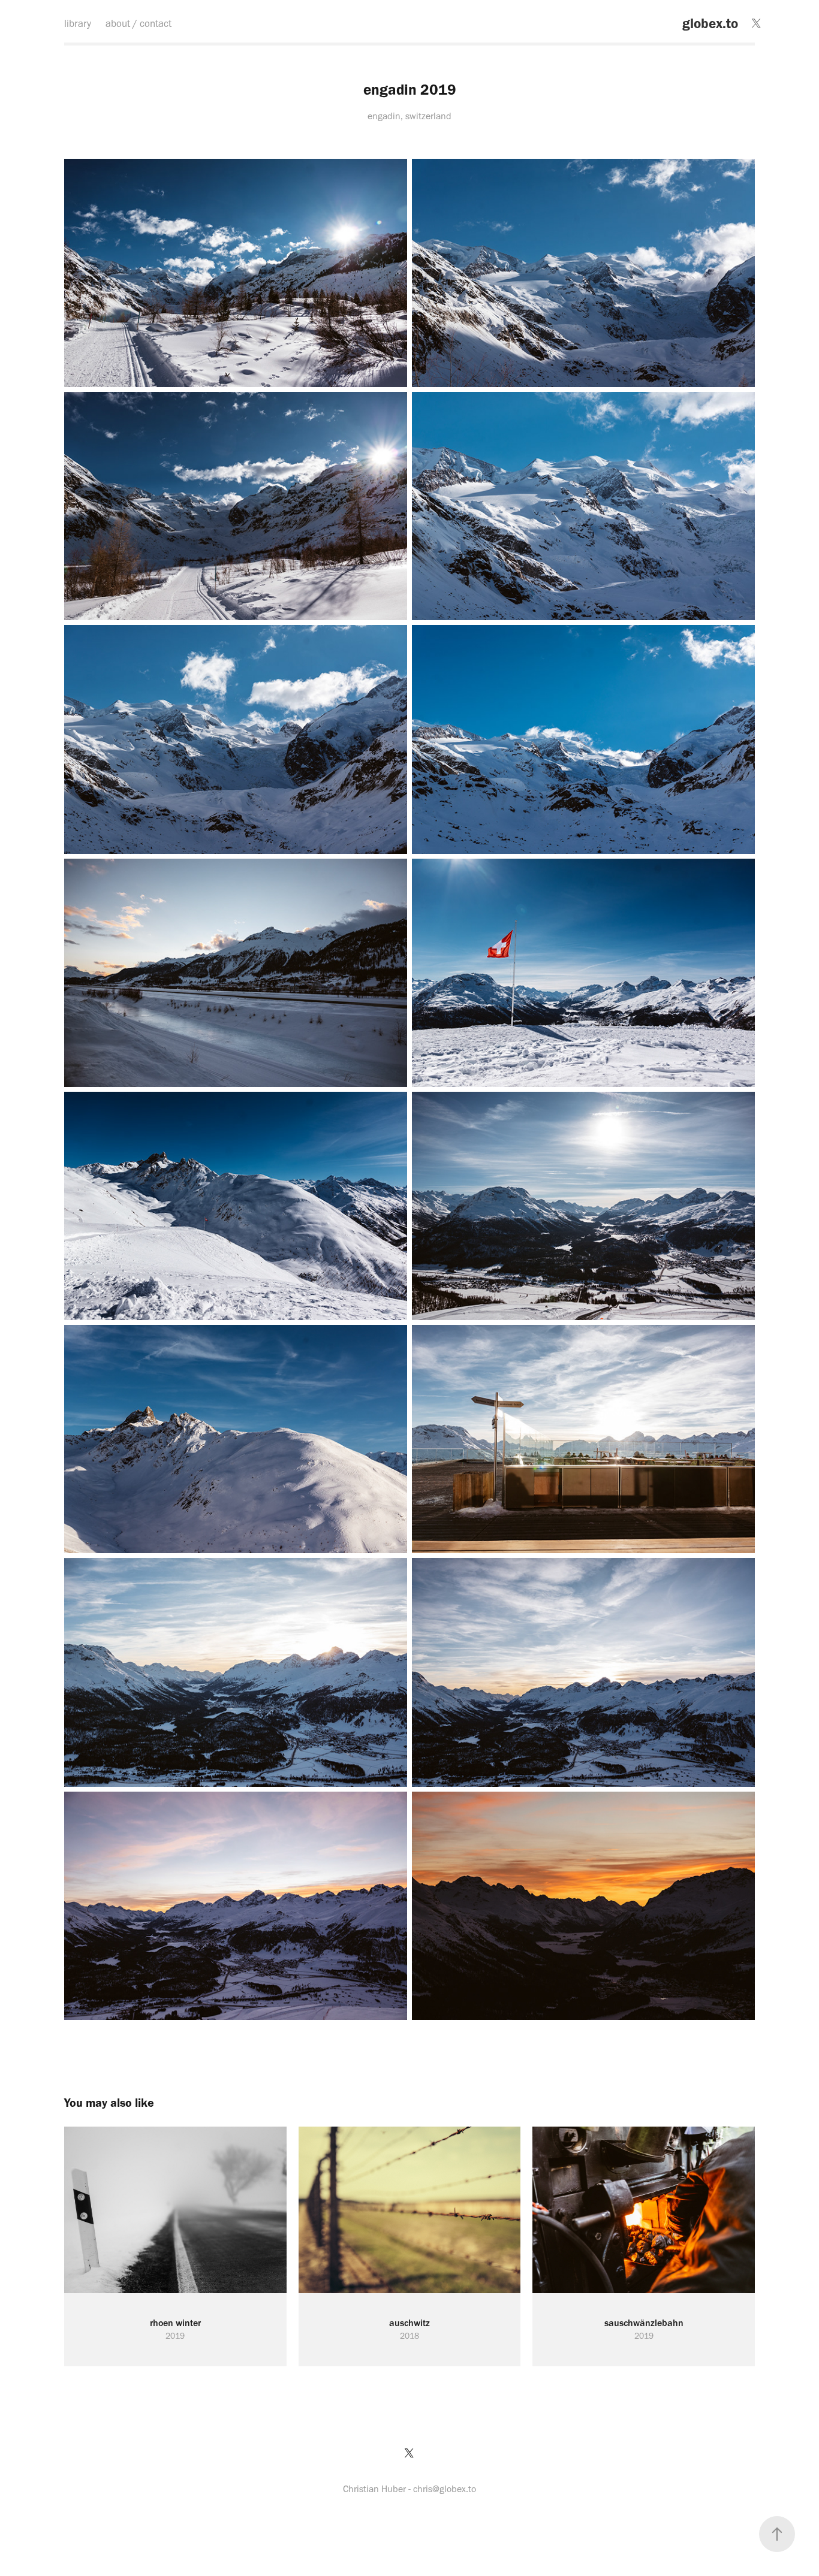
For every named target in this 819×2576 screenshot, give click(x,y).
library (78, 23)
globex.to (710, 23)
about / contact (138, 23)
